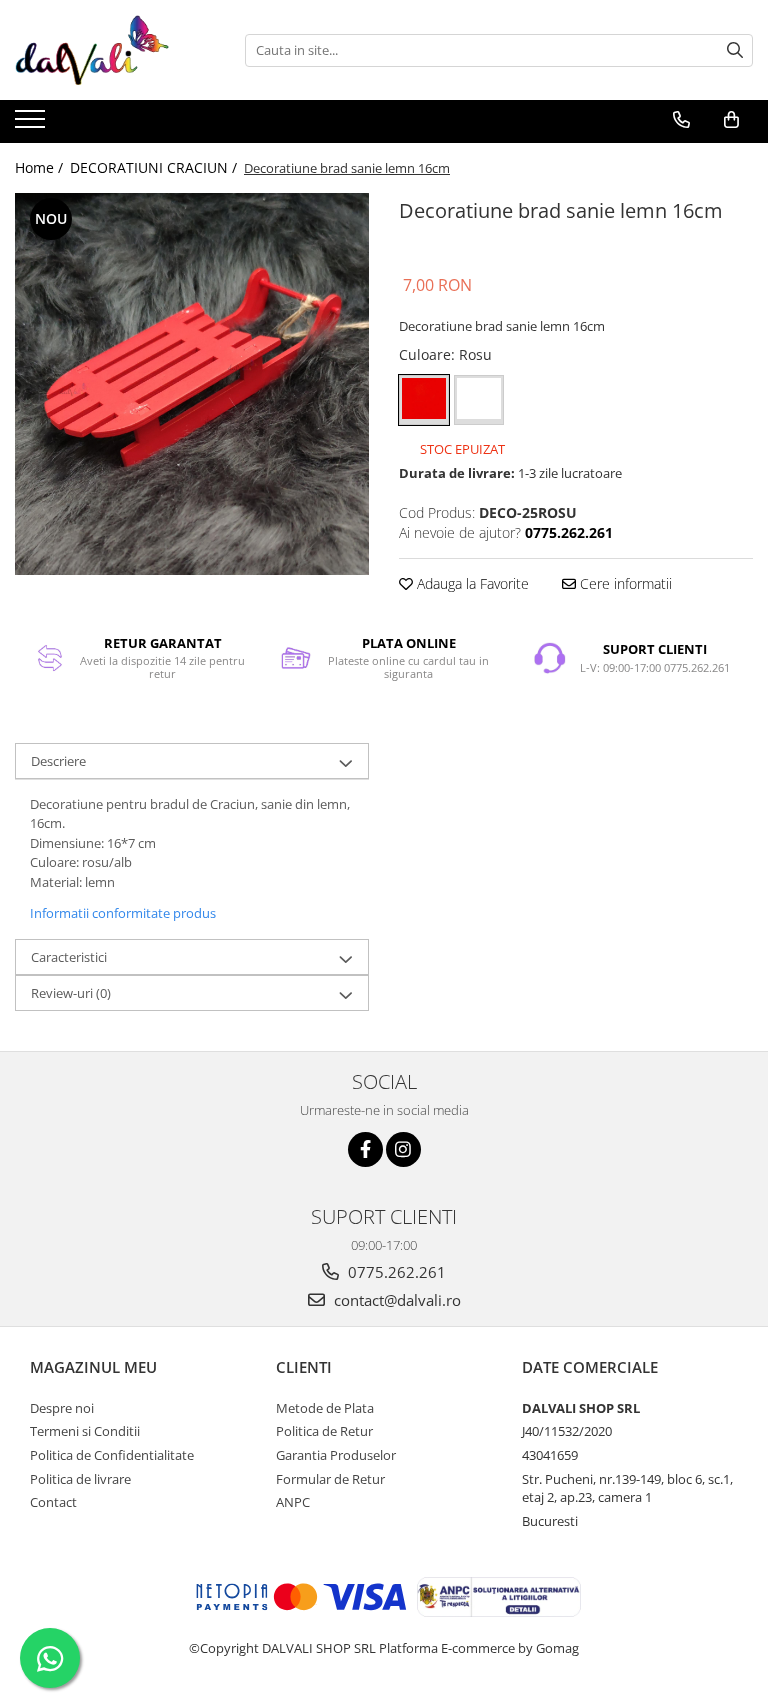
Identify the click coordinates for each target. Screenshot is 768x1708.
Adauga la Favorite (471, 583)
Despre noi (62, 1408)
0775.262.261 (395, 1272)
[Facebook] (365, 1149)
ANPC (293, 1502)
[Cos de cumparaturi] (731, 120)
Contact (53, 1502)
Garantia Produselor (336, 1455)
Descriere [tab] (58, 761)
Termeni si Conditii (85, 1431)
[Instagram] (403, 1149)
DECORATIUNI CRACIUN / (155, 167)
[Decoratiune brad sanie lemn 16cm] (192, 384)
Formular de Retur (330, 1479)
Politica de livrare (80, 1479)
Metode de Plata (325, 1408)
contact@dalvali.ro (395, 1300)
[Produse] (32, 125)
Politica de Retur (324, 1431)
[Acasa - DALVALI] (115, 50)
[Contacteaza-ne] (681, 120)
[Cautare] (735, 50)
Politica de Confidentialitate (112, 1455)
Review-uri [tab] (71, 993)
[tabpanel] (192, 384)
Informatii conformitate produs (123, 913)
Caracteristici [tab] (69, 957)
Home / (41, 167)
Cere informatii (624, 583)
